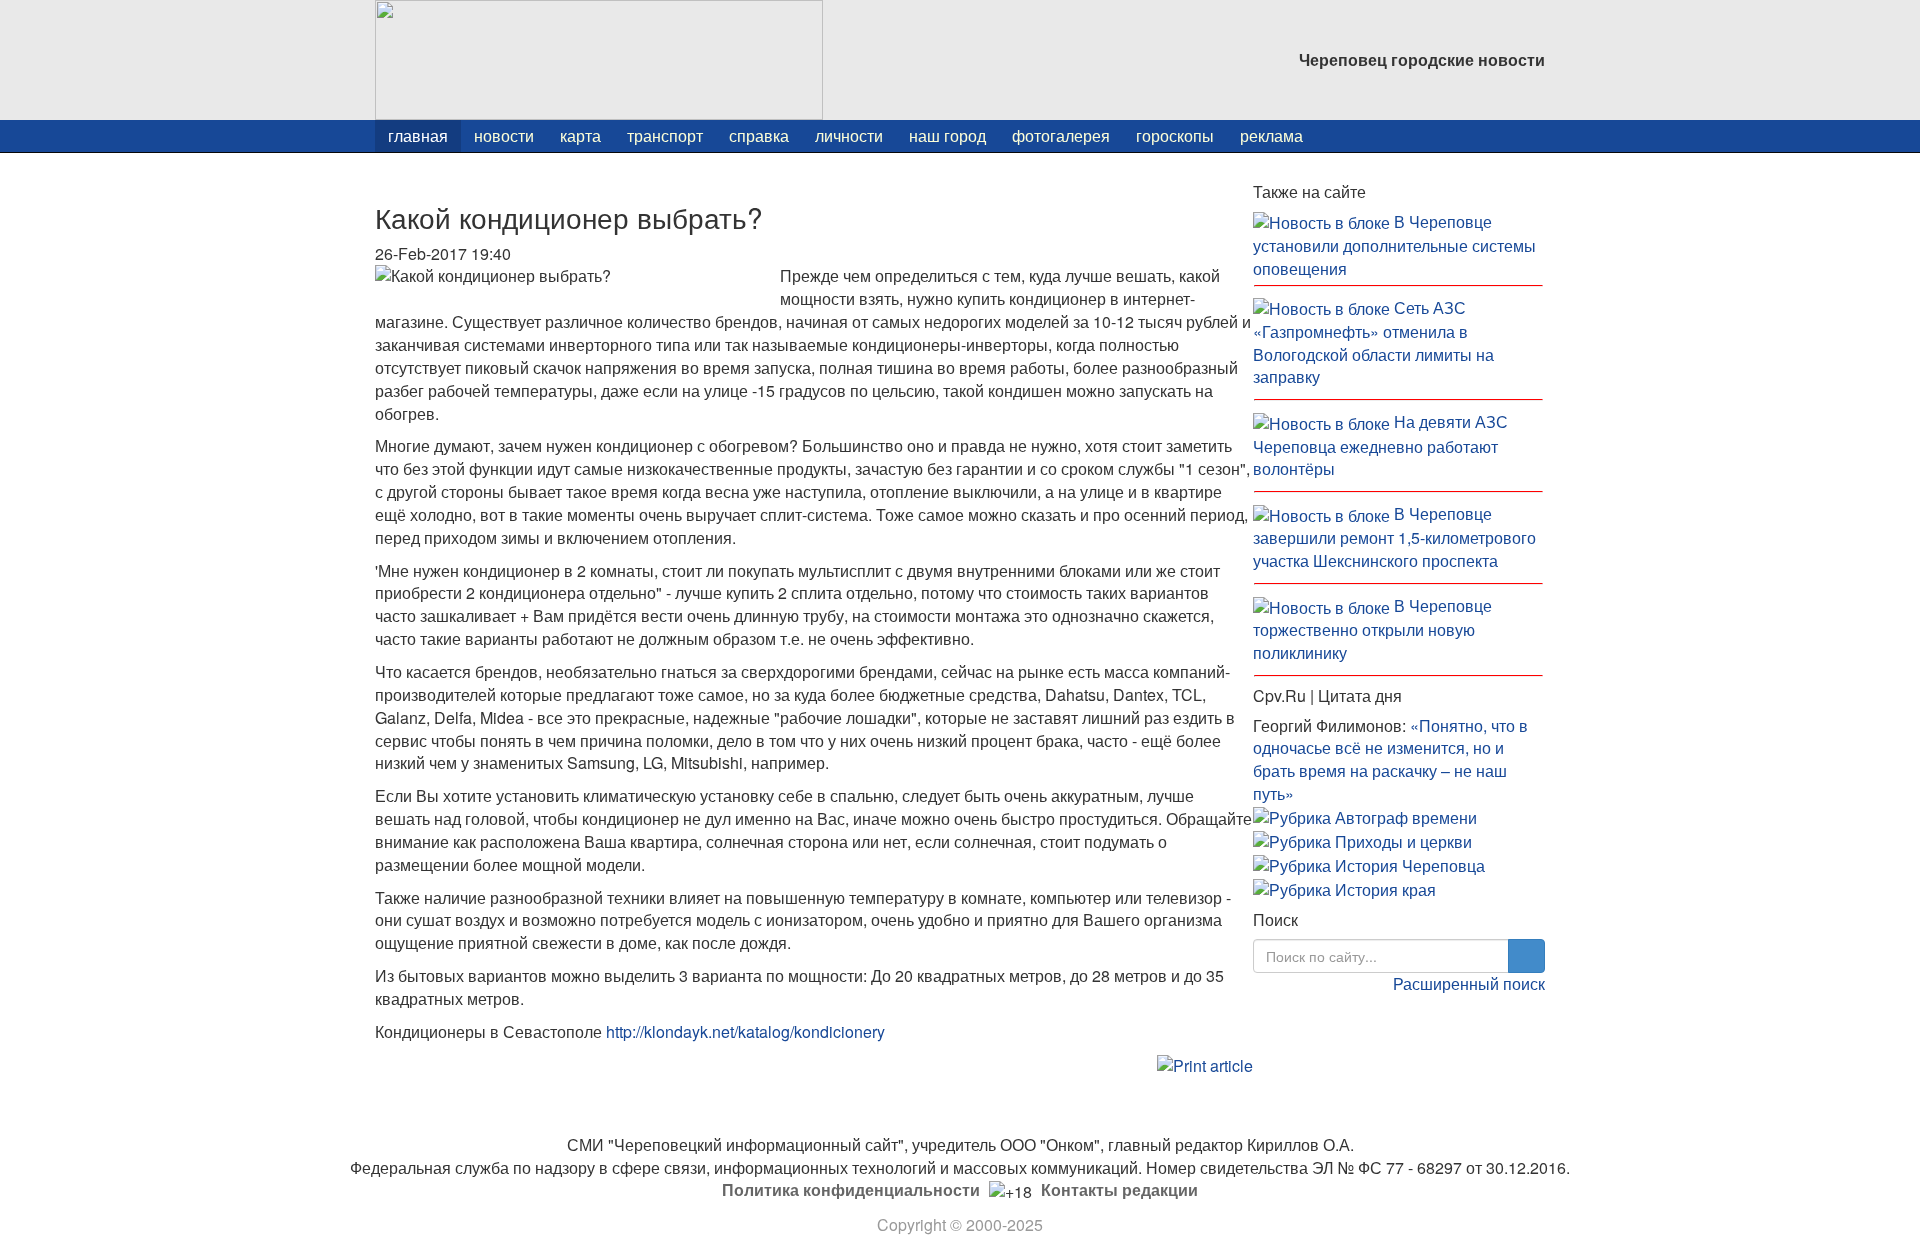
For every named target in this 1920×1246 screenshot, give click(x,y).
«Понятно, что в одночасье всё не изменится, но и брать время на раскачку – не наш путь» (1390, 760)
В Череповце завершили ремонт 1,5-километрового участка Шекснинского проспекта (1394, 537)
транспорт (665, 135)
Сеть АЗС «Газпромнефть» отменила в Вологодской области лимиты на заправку (1373, 342)
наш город (947, 135)
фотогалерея (1061, 135)
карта (580, 135)
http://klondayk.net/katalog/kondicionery (747, 1031)
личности (849, 135)
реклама (1271, 135)
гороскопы (1175, 135)
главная (418, 135)
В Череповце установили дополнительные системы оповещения (1394, 245)
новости (504, 135)
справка (759, 135)
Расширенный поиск (1469, 983)
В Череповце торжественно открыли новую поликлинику (1372, 629)
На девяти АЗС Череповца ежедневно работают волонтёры (1380, 445)
